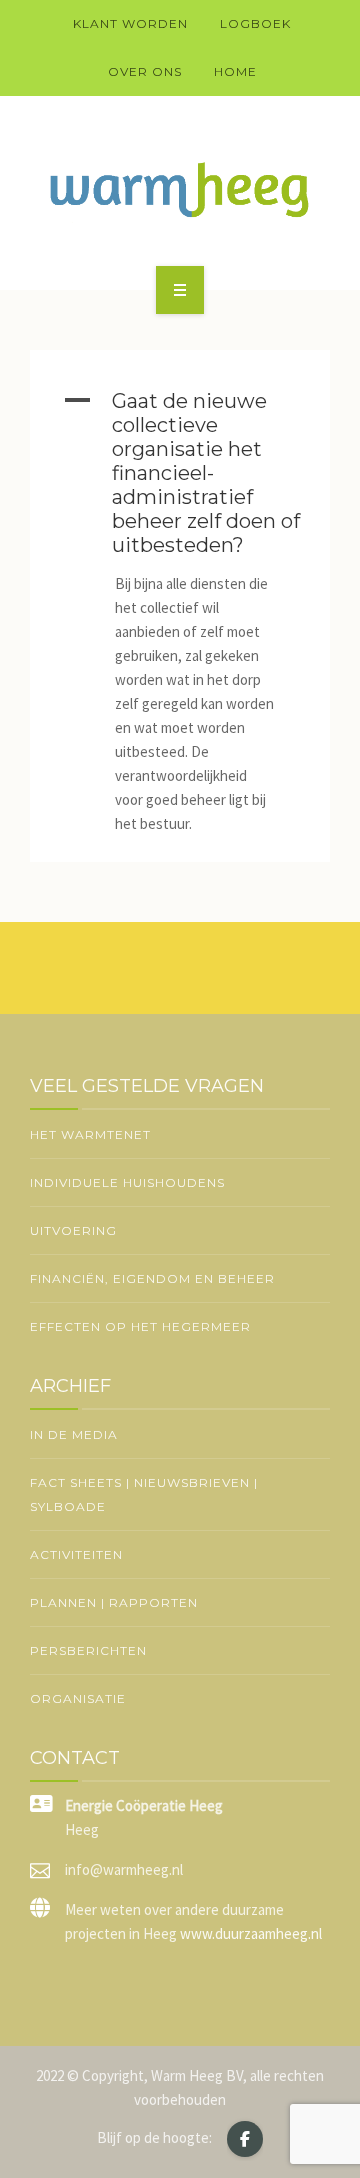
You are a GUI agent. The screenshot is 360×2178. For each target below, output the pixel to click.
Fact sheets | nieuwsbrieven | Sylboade (144, 1494)
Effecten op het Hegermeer (140, 1326)
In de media (74, 1434)
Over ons (145, 71)
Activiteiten (76, 1554)
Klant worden (130, 23)
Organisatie (78, 1698)
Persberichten (88, 1650)
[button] (180, 473)
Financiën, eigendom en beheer (152, 1278)
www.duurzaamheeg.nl (251, 1933)
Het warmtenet (90, 1134)
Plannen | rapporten (114, 1602)
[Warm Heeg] (180, 189)
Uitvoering (73, 1230)
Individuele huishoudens (127, 1182)
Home (235, 71)
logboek (255, 23)
